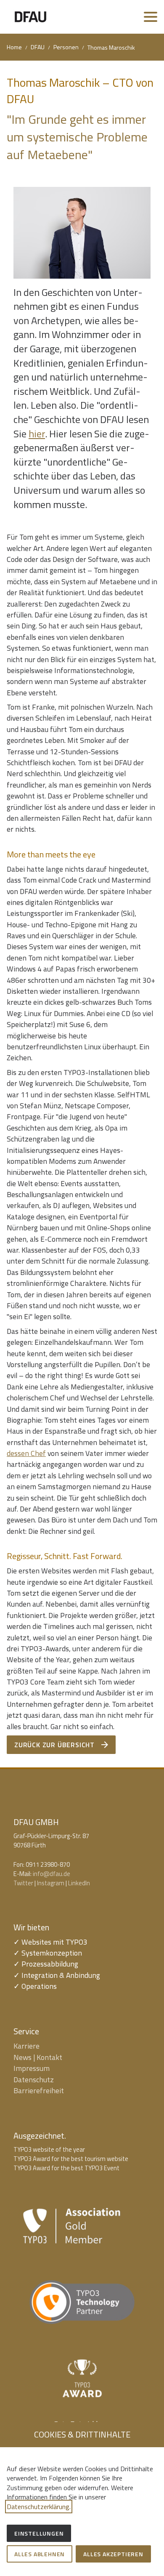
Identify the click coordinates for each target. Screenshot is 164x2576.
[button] (151, 17)
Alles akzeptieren (113, 2554)
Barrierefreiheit (39, 2090)
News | (25, 2057)
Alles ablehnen (40, 2554)
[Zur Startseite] (30, 17)
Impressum (32, 2068)
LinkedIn (79, 1883)
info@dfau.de (52, 1874)
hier (37, 434)
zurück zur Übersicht (54, 1745)
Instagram (51, 1883)
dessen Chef (26, 1453)
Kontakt (49, 2057)
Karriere (26, 2046)
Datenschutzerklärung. (39, 2507)
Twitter (23, 1883)
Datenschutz (34, 2080)
